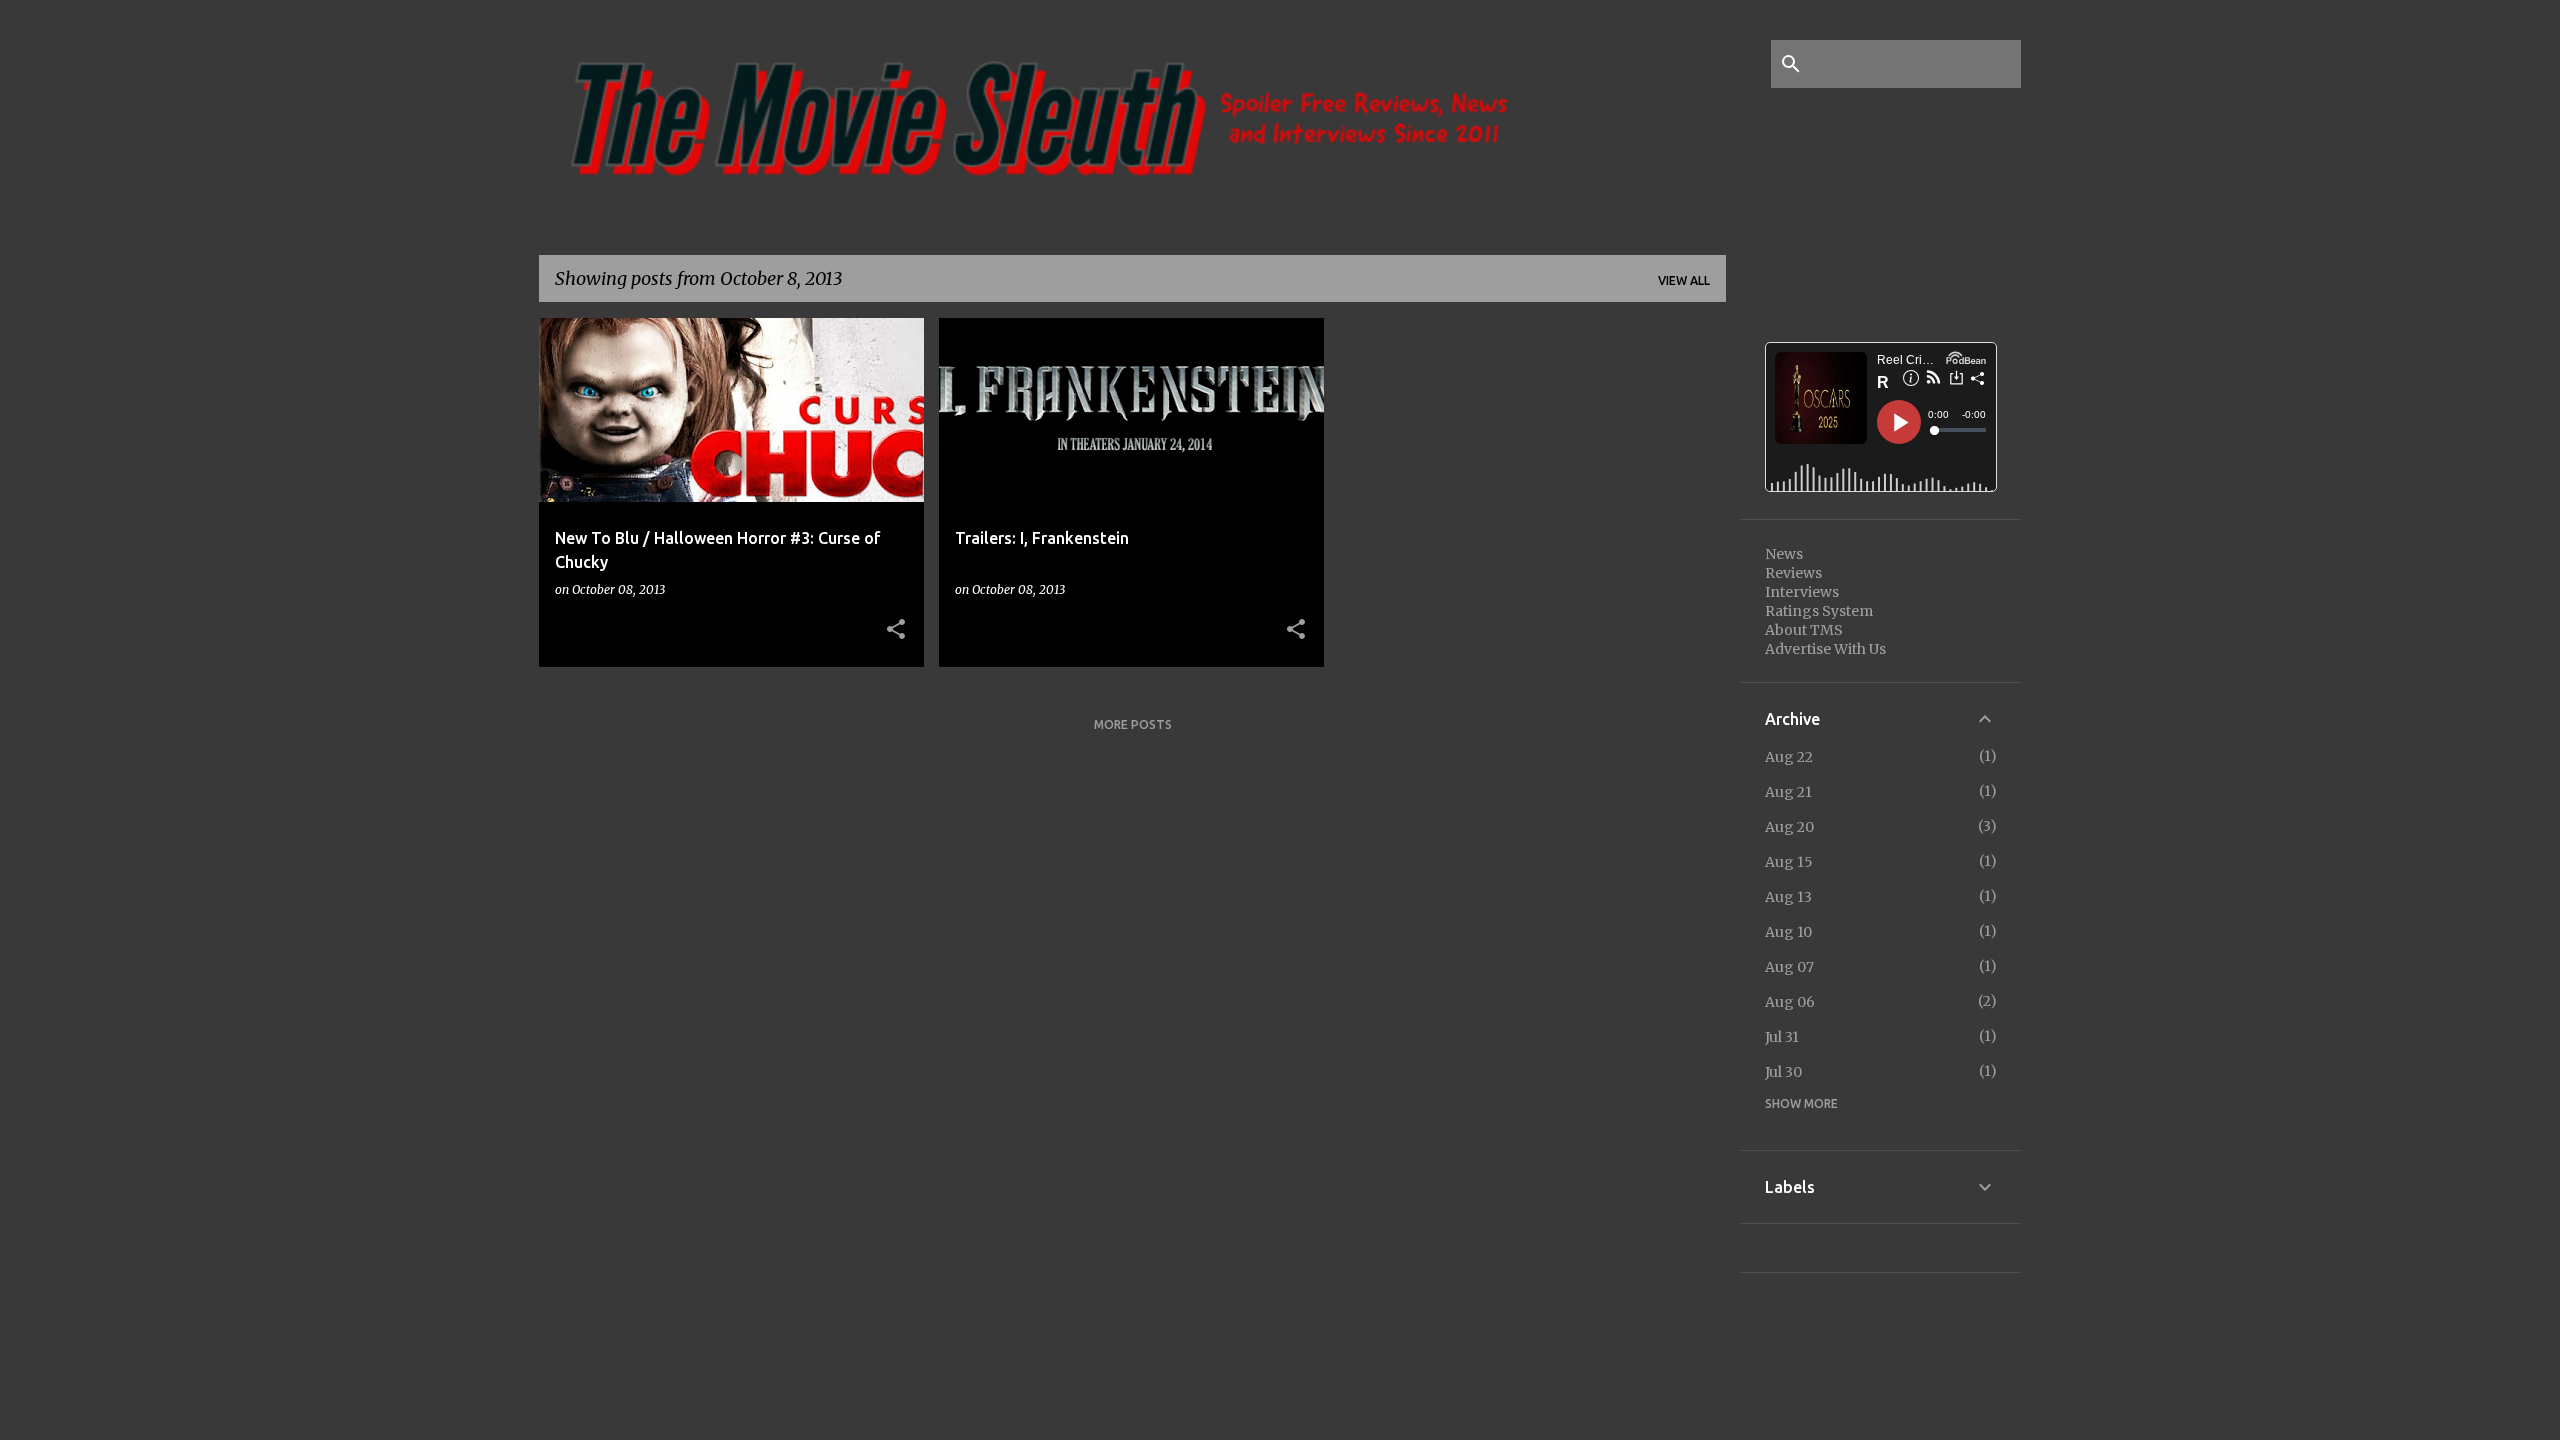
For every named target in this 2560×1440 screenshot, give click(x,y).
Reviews (1793, 573)
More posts (1133, 724)
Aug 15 (1789, 862)
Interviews (1802, 592)
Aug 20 (1789, 827)
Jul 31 (1782, 1037)
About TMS (1804, 630)
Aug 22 (1789, 757)
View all (1684, 280)
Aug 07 (1789, 967)
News (1784, 554)
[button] (896, 630)
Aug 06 (1790, 1002)
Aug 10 (1788, 932)
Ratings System (1819, 611)
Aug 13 (1788, 897)
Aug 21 (1788, 792)
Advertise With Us (1825, 649)
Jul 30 (1783, 1072)
